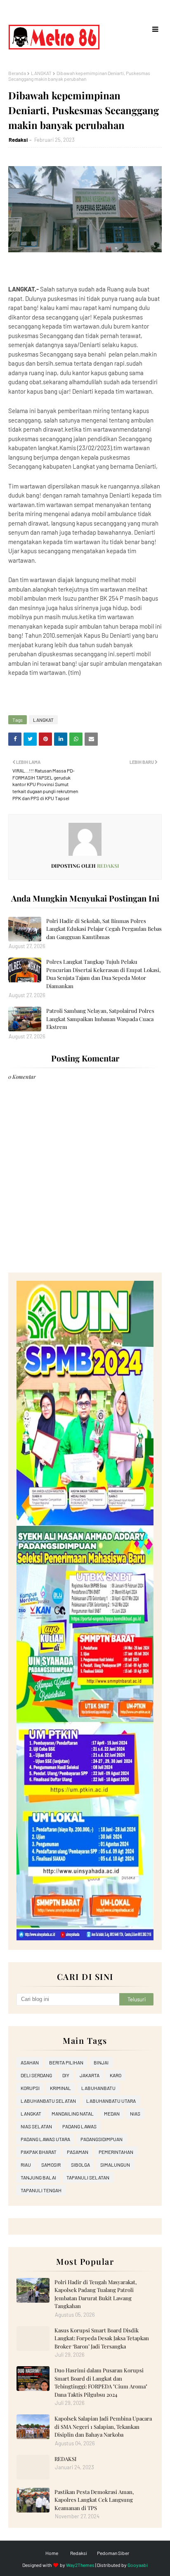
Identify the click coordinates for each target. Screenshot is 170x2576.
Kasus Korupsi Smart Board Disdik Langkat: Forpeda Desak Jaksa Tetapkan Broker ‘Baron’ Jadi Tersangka (102, 2338)
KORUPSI (30, 2088)
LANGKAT (41, 73)
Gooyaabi (138, 2565)
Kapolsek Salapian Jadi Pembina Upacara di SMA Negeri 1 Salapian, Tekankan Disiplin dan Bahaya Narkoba (103, 2426)
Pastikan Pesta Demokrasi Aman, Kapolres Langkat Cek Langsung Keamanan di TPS (94, 2500)
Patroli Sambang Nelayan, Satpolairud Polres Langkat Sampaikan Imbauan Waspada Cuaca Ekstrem (100, 1019)
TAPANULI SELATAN (88, 2177)
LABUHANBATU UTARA (111, 2101)
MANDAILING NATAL (73, 2113)
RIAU (26, 2165)
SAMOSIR (51, 2165)
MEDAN (112, 2113)
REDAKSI (65, 2459)
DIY (66, 2075)
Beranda (17, 73)
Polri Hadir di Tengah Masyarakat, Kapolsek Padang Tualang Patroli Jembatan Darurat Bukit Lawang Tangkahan (96, 2294)
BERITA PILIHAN (66, 2062)
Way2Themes (80, 2565)
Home (52, 2553)
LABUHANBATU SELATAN (48, 2101)
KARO (116, 2075)
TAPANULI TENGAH (41, 2190)
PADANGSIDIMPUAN (102, 2139)
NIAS (135, 2113)
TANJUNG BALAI (38, 2177)
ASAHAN (30, 2062)
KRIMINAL (60, 2088)
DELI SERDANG (36, 2075)
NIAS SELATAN (36, 2126)
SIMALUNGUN (115, 2165)
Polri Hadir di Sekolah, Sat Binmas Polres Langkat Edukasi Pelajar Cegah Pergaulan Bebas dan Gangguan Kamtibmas (104, 929)
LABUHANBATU (98, 2088)
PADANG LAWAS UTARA (45, 2139)
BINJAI (101, 2062)
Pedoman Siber (113, 2553)
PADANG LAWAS (79, 2126)
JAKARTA (90, 2075)
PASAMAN (78, 2152)
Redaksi (18, 140)
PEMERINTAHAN (116, 2152)
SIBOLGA (80, 2165)
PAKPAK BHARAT (39, 2152)
